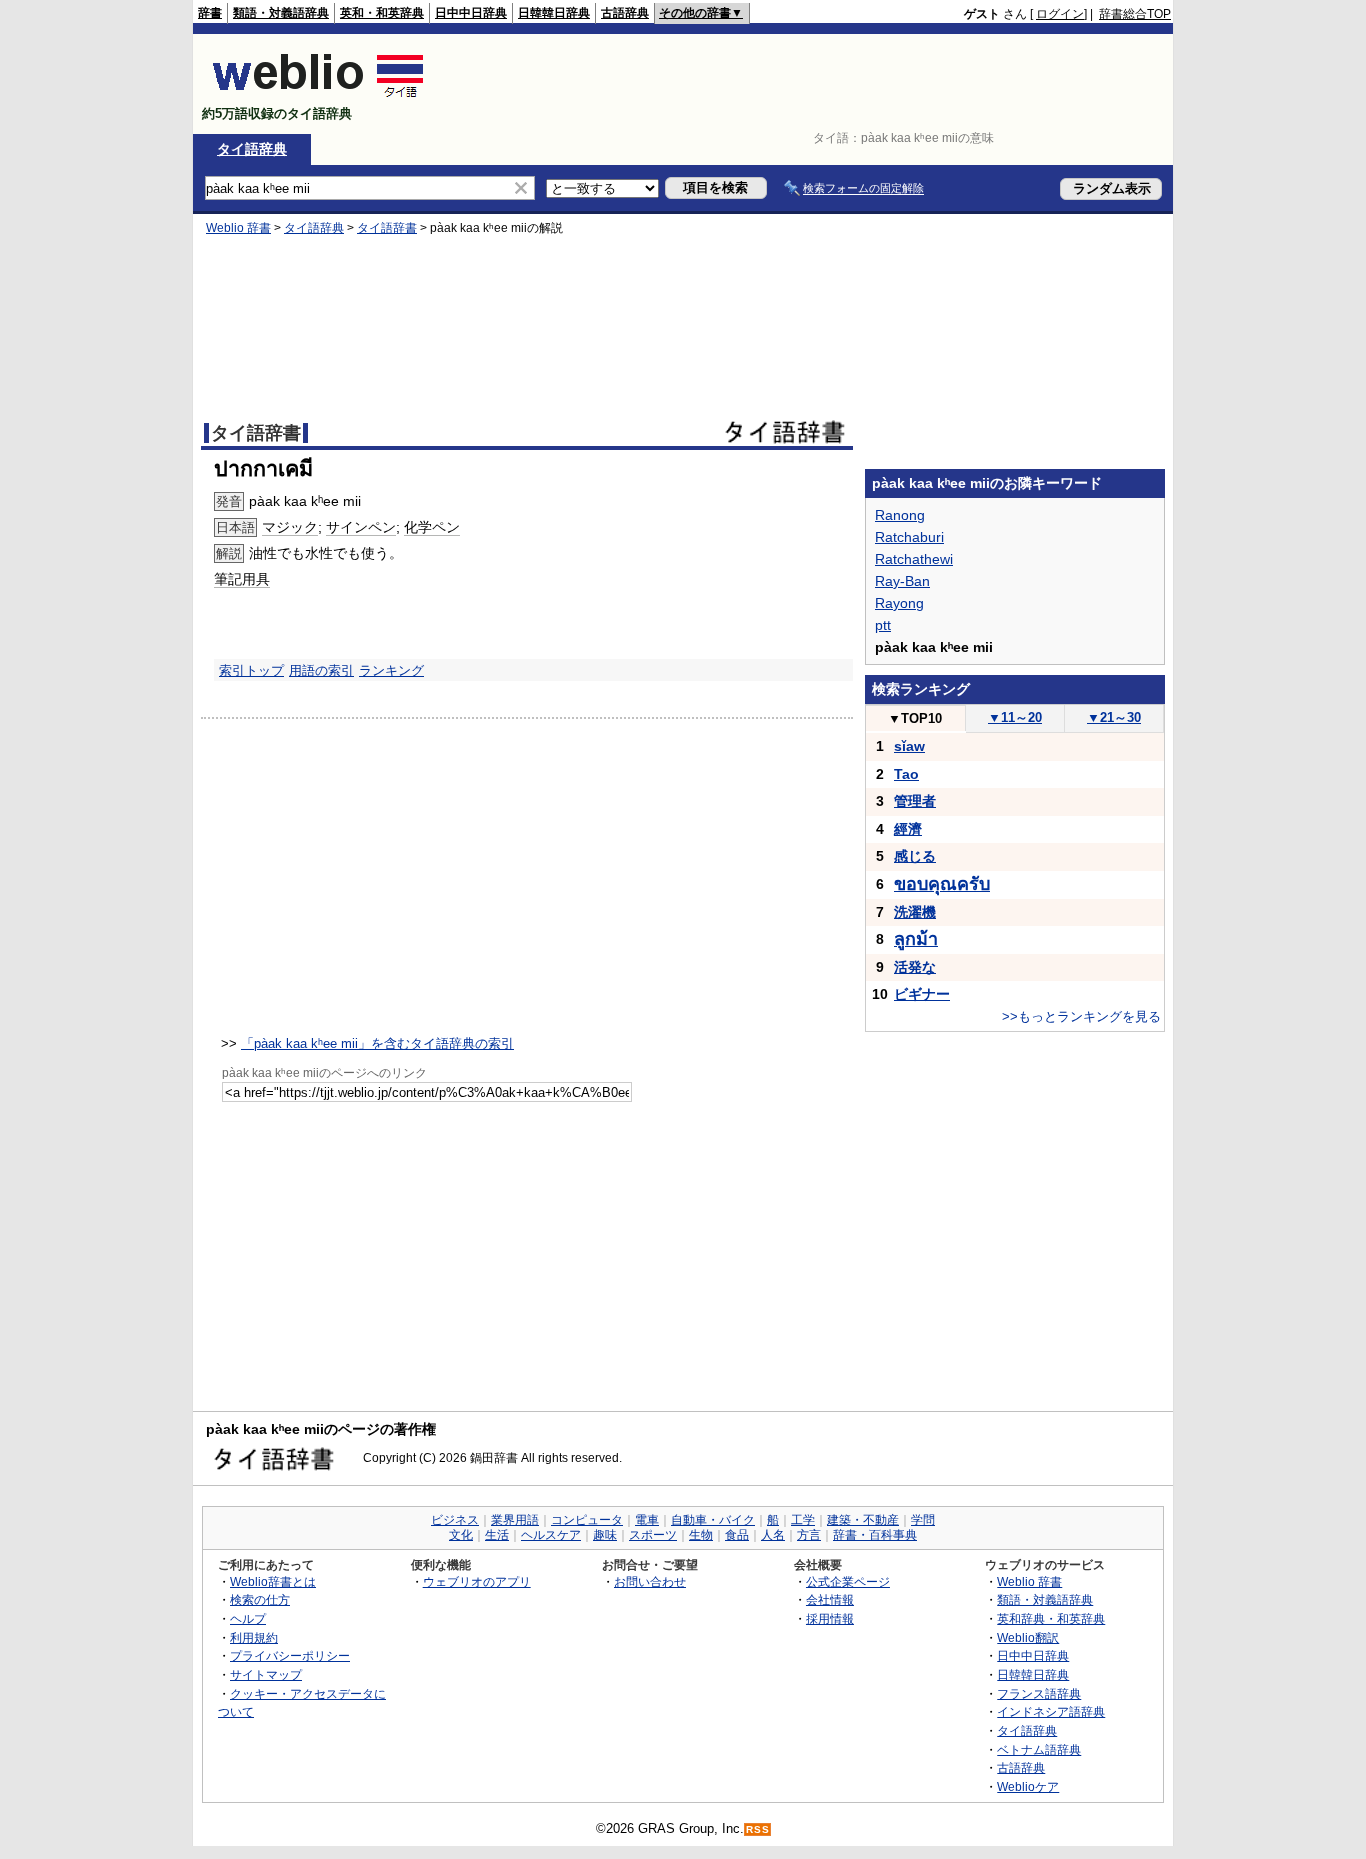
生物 (701, 1535)
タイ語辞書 (387, 228)
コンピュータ (587, 1520)
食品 (737, 1535)
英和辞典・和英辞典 (1051, 1618)
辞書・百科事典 (875, 1535)
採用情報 (830, 1618)
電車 (647, 1520)
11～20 (1015, 717)
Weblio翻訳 (1028, 1637)
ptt (883, 625)
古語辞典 (625, 13)
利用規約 (254, 1637)
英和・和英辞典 (382, 13)
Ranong (900, 515)
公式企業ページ (848, 1581)
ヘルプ (248, 1618)
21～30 (1114, 717)
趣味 (605, 1535)
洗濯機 (915, 912)
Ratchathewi (914, 559)
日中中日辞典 (471, 13)
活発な (915, 967)
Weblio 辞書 (238, 228)
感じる (915, 856)
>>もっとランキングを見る (1081, 1016)
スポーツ (653, 1535)
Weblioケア (1028, 1786)
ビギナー (922, 994)
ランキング (391, 670)
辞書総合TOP (1135, 14)
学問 (923, 1520)
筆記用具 (242, 579)
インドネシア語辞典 (1051, 1711)
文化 (461, 1535)
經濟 (908, 829)
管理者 (915, 801)
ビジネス (455, 1520)
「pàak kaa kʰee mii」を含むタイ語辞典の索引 (377, 1043)
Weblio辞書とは (273, 1581)
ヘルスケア (551, 1535)
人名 (773, 1535)
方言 (809, 1535)
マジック (290, 527)
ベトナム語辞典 (1039, 1749)
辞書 (210, 13)
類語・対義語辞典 (281, 13)
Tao (906, 774)
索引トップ (251, 670)
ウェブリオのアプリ (477, 1581)
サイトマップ (266, 1674)
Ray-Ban (902, 581)
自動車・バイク (713, 1520)
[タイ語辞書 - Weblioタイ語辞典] (318, 96)
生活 (497, 1535)
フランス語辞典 (1039, 1693)
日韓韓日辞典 (554, 13)
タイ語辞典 (252, 149)
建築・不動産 (863, 1520)
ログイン (1060, 14)
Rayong (899, 603)
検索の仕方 (260, 1599)
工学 (803, 1520)
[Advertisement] (807, 84)
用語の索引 (321, 670)
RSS (758, 1829)
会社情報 (830, 1599)
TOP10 (915, 718)
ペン (446, 527)
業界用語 (515, 1520)
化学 (418, 527)
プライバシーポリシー (290, 1655)
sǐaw (909, 746)
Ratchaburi (909, 537)
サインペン (361, 527)
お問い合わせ (650, 1581)
